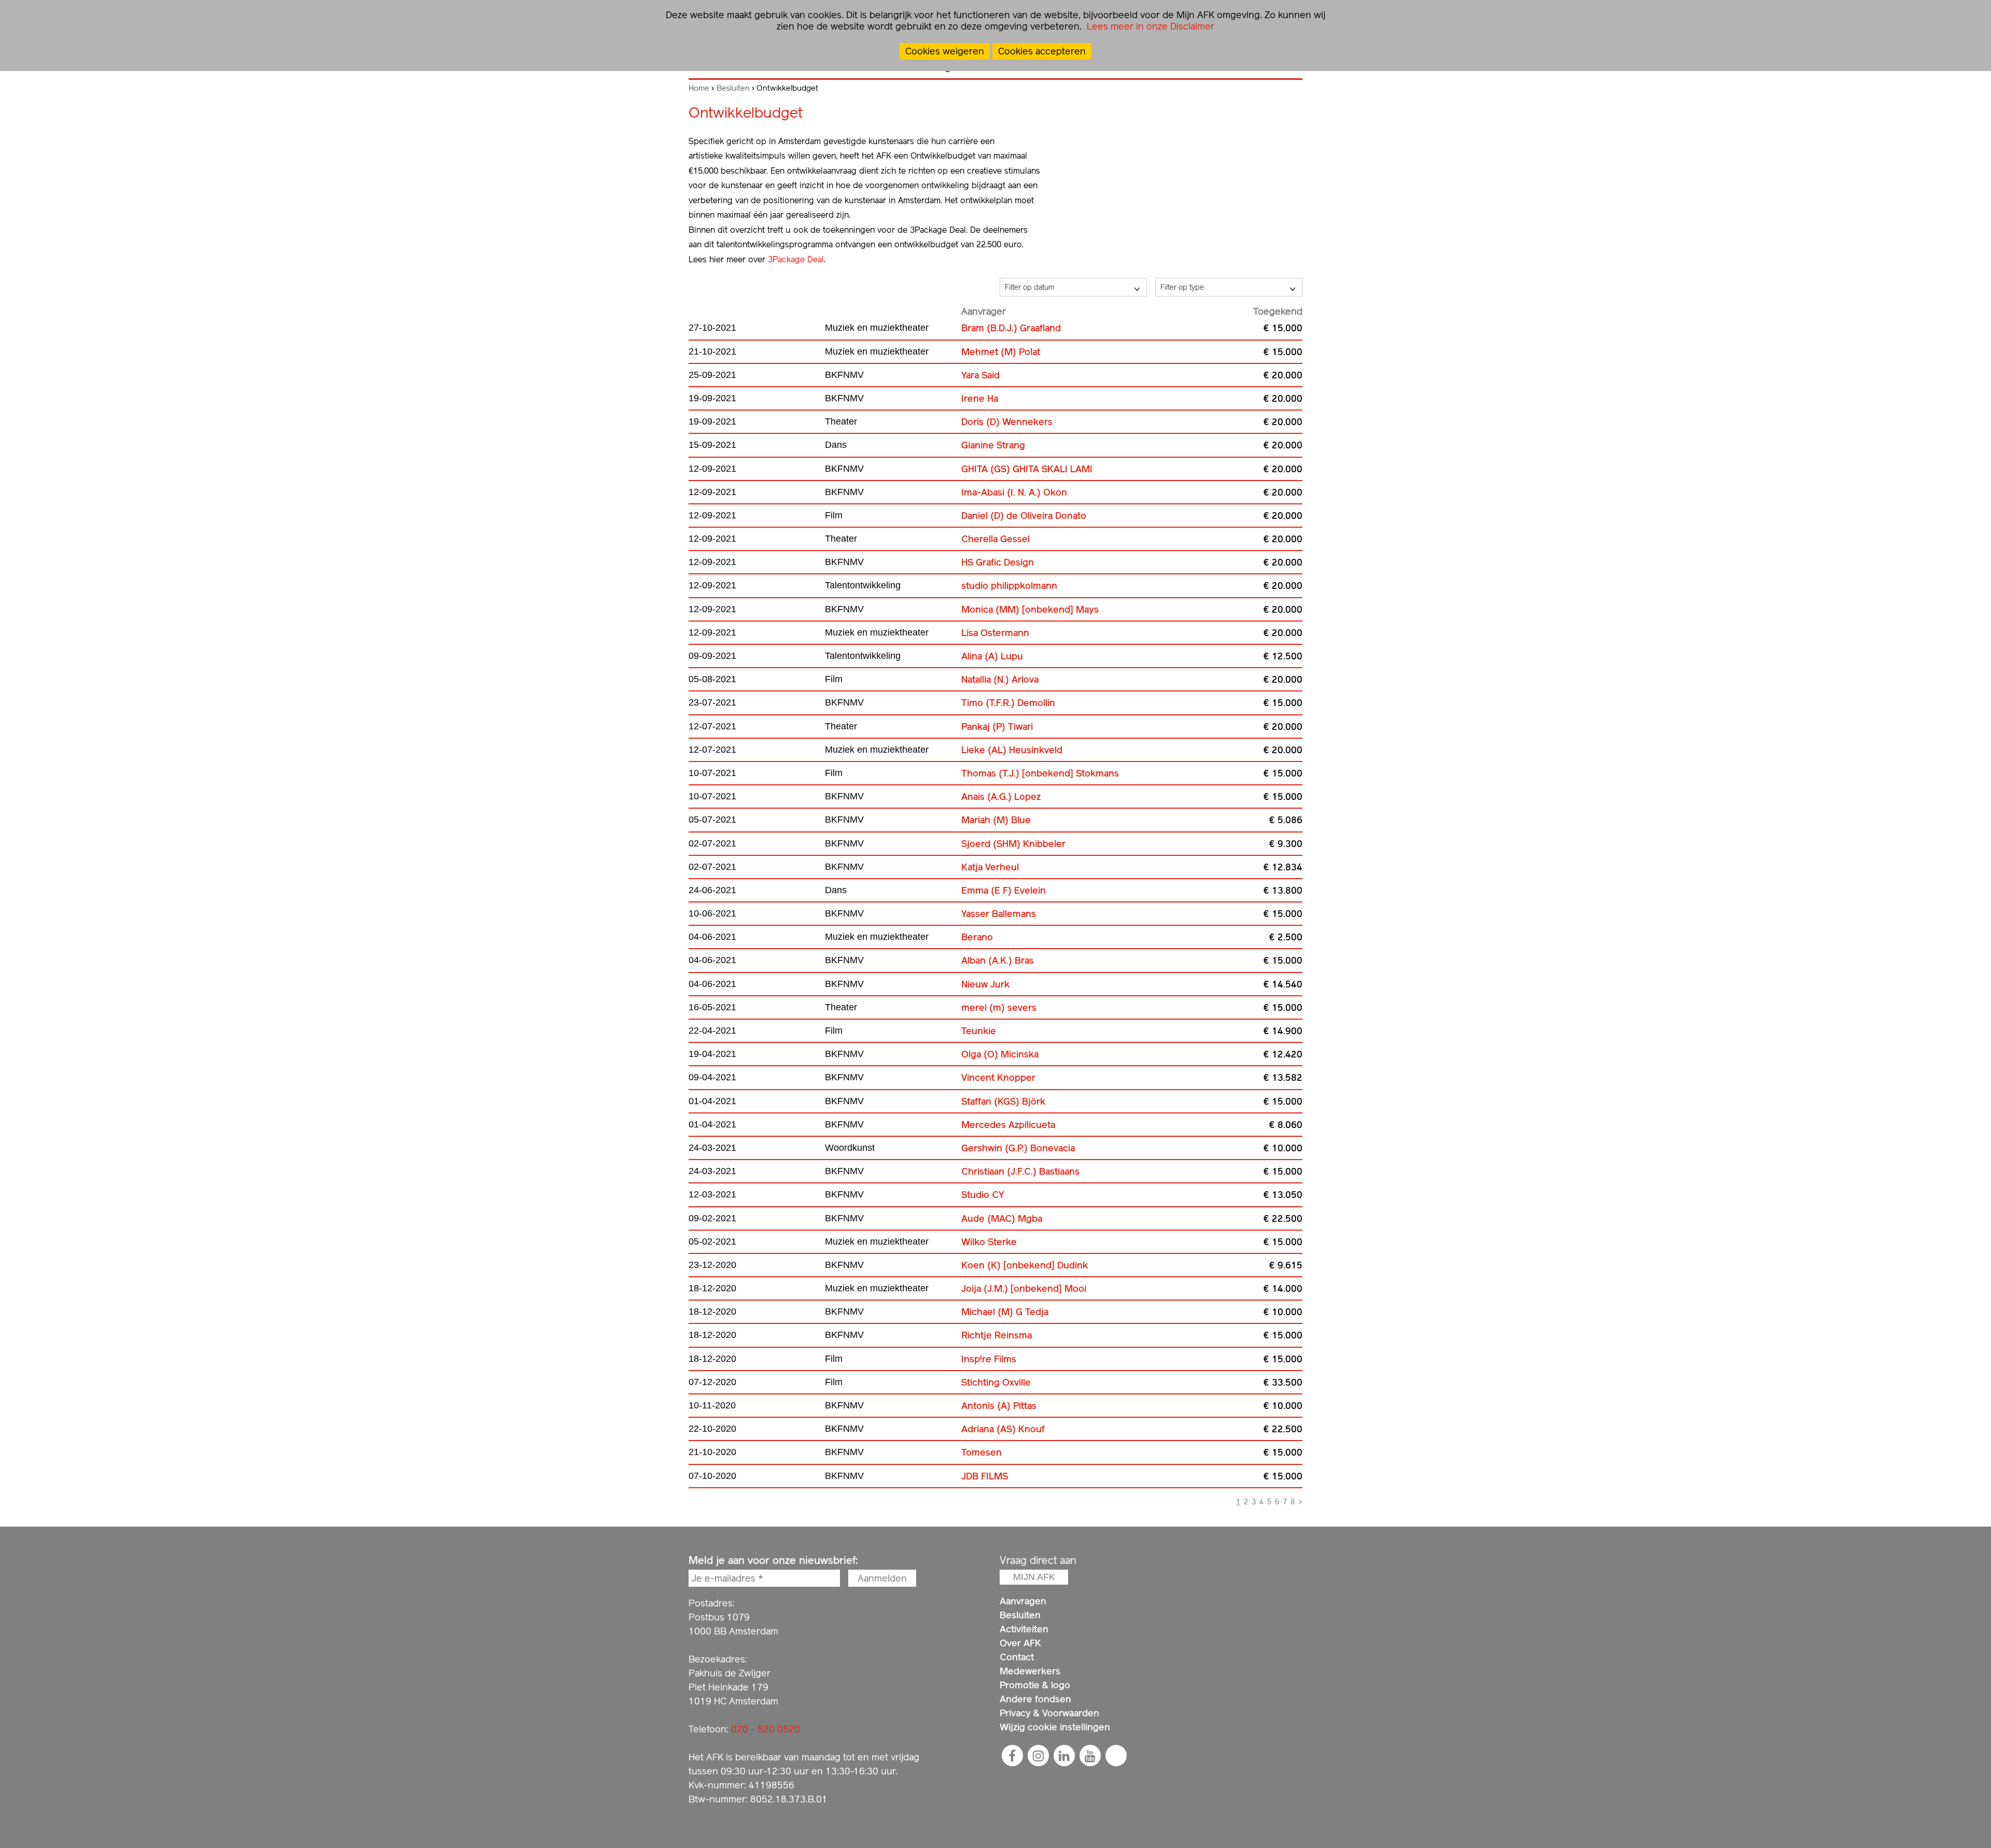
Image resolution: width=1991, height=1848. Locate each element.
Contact (1017, 1657)
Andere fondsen (1035, 1699)
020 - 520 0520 (766, 1729)
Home (699, 88)
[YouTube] (1090, 1756)
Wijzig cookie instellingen (1055, 1727)
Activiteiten (1024, 1629)
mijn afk (1034, 1577)
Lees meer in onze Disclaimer (1149, 26)
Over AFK (1020, 1643)
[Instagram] (1038, 1756)
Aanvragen (1023, 1601)
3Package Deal (796, 259)
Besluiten (733, 88)
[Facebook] (1012, 1756)
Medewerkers (1030, 1671)
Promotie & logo (1035, 1685)
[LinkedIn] (1064, 1756)
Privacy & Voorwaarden (1049, 1713)
